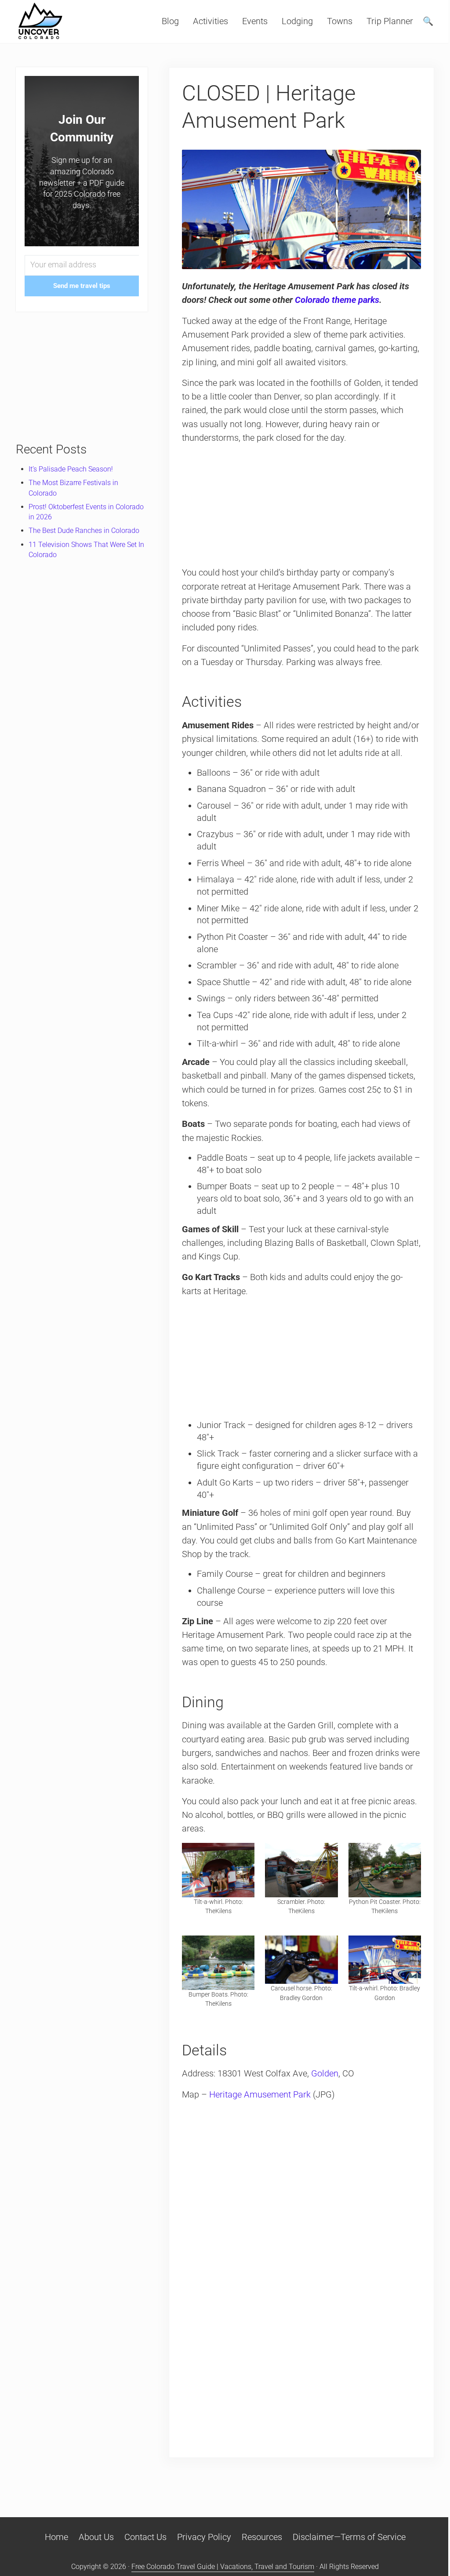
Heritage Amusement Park (260, 2095)
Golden (325, 2074)
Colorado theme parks (337, 300)
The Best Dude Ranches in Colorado (84, 531)
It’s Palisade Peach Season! (71, 469)
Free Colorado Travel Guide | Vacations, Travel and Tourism (223, 2567)
